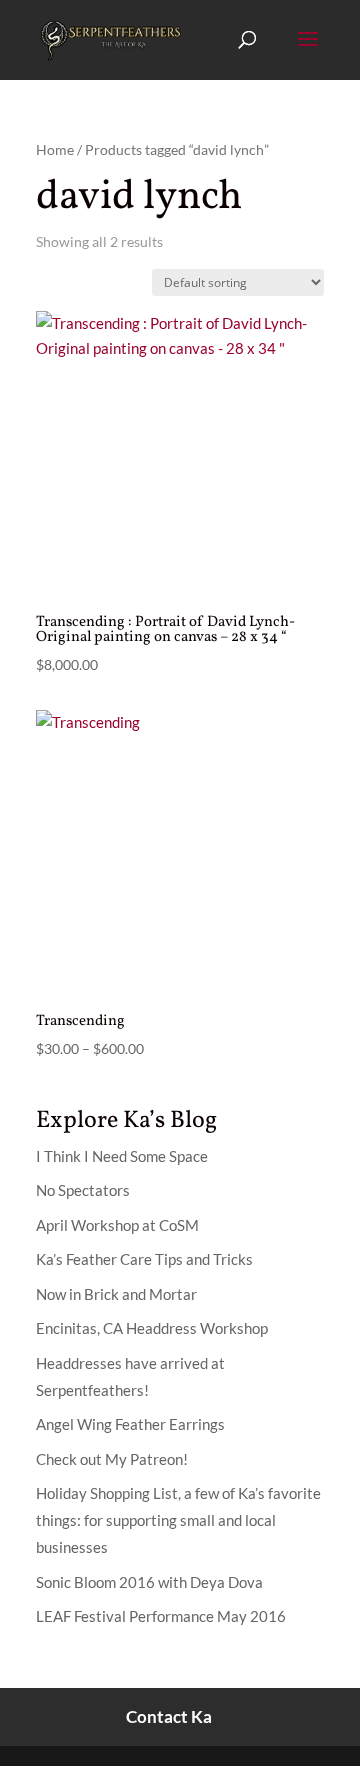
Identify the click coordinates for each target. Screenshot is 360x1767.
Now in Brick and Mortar (116, 1294)
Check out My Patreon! (112, 1459)
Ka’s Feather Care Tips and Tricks (144, 1259)
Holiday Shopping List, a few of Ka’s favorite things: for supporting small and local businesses (178, 1520)
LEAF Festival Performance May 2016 (161, 1616)
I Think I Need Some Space (122, 1156)
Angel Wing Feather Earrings (130, 1424)
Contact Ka (169, 1716)
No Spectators (83, 1190)
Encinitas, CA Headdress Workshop (152, 1328)
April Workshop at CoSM (117, 1225)
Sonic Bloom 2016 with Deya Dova (149, 1582)
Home (55, 149)
